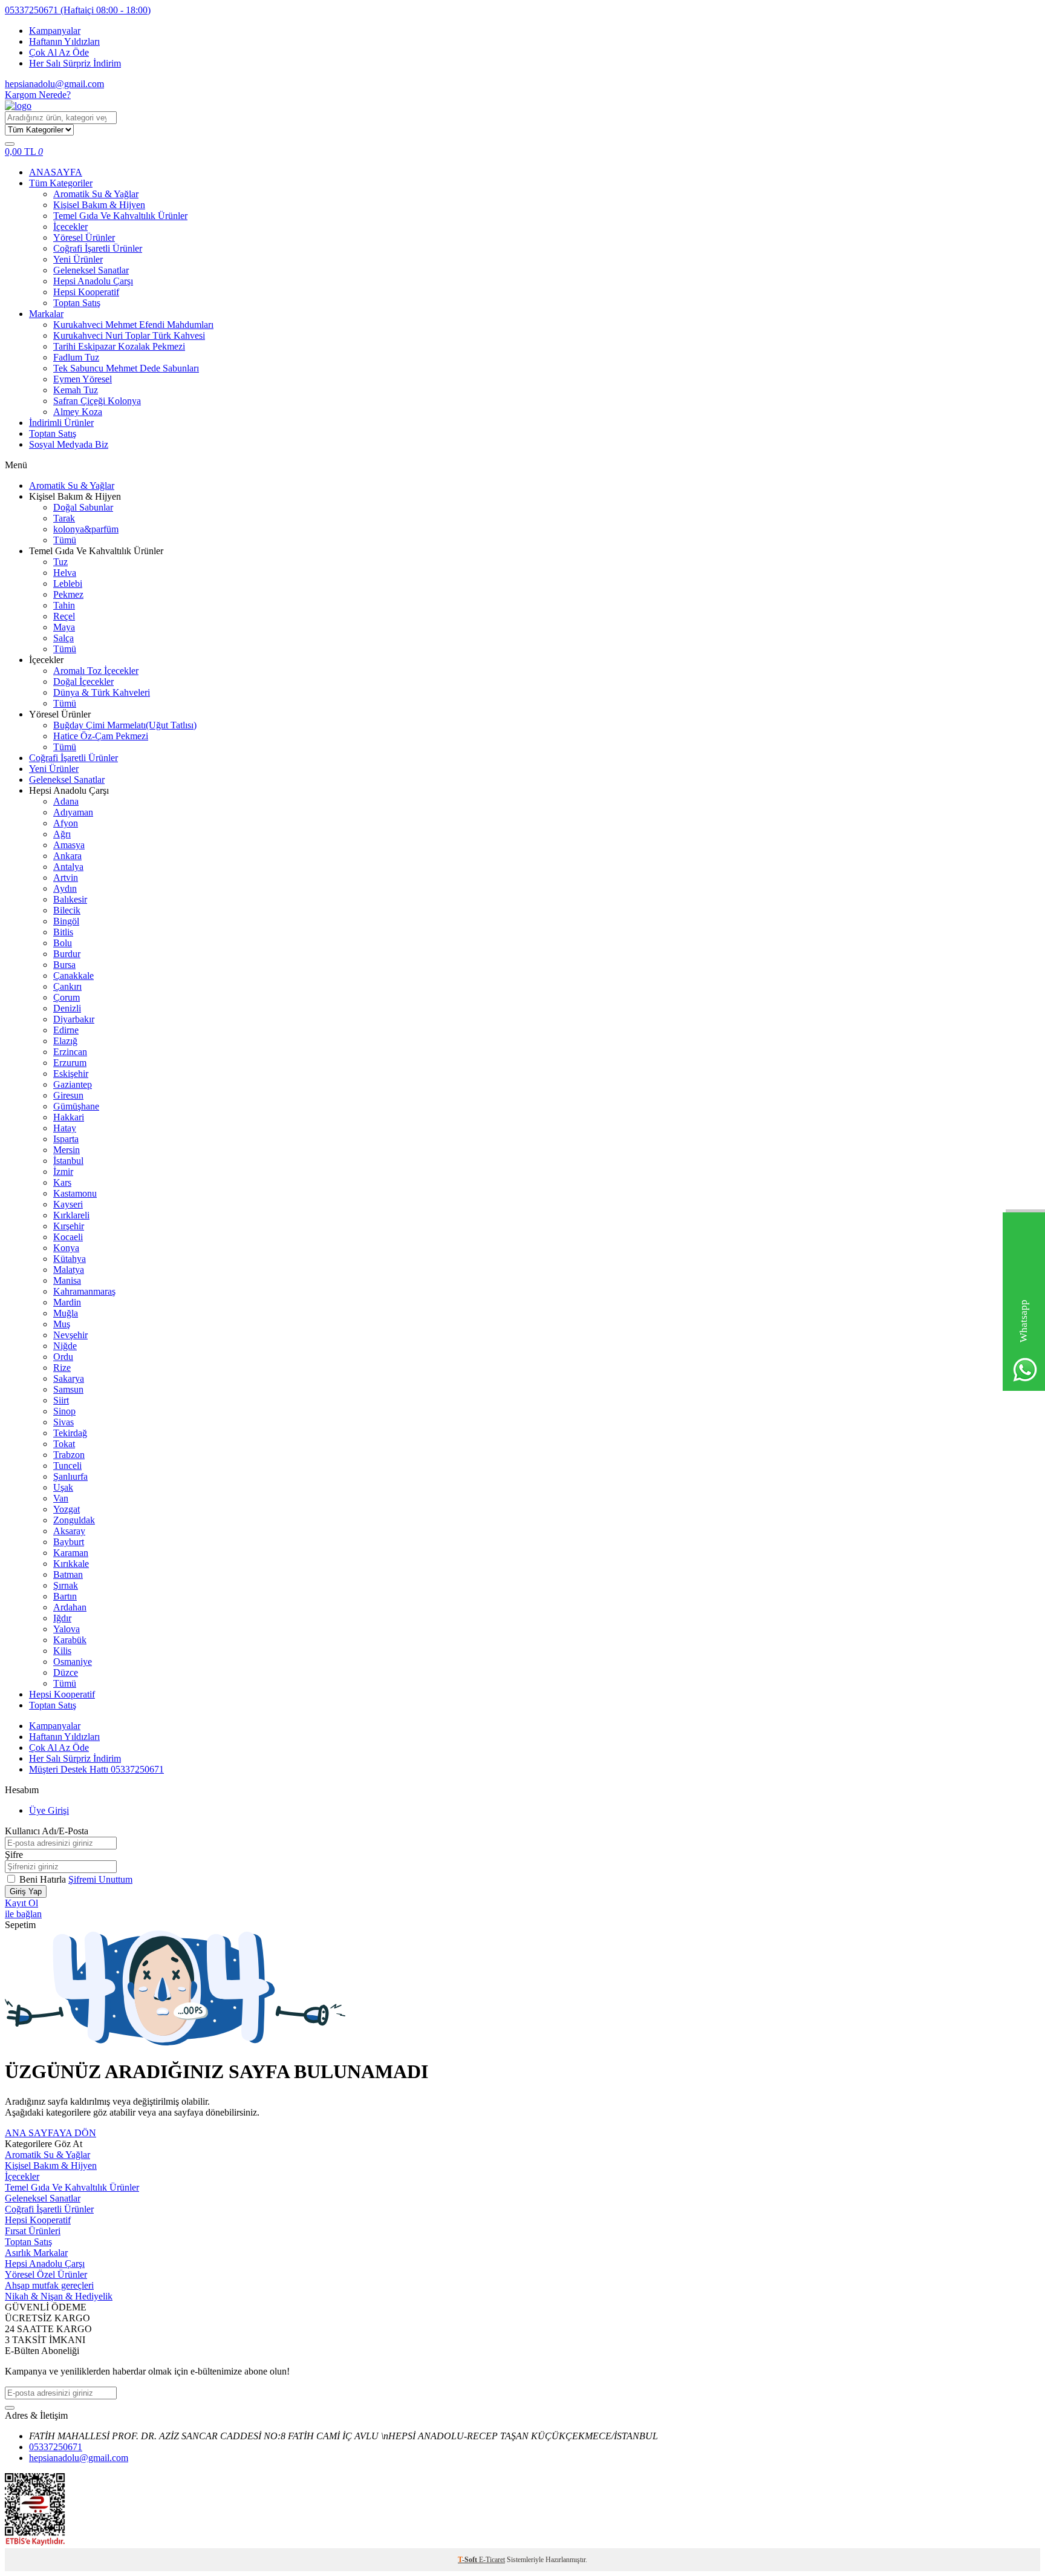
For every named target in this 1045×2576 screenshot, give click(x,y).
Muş (62, 1324)
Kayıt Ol (21, 1903)
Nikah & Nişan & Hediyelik (59, 2296)
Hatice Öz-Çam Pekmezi (101, 736)
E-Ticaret (492, 2560)
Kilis (62, 1651)
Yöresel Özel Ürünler (46, 2274)
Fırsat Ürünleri (33, 2231)
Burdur (67, 954)
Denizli (67, 1008)
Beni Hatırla (44, 1879)
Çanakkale (73, 976)
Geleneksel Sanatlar (91, 270)
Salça (63, 638)
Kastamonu (75, 1193)
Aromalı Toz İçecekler (96, 671)
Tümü (65, 540)
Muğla (66, 1313)
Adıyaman (73, 812)
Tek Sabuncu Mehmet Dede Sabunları (126, 368)
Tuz (60, 562)
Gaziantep (73, 1084)
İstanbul (68, 1161)
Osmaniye (73, 1662)
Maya (64, 627)
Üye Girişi (49, 1810)
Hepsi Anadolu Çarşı (93, 281)
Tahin (64, 605)
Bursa (64, 965)
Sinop (64, 1411)
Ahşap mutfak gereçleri (49, 2285)
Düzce (66, 1672)
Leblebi (68, 584)
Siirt (61, 1400)
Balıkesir (70, 899)
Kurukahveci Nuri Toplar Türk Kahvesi (129, 335)
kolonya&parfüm (86, 529)
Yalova (67, 1629)
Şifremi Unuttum (100, 1879)
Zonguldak (74, 1520)
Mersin (67, 1150)
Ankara (67, 856)
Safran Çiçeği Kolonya (97, 401)
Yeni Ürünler (78, 259)
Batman (68, 1574)
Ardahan (70, 1607)
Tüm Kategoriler (61, 183)
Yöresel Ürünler (84, 237)
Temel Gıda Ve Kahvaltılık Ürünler (120, 216)
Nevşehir (70, 1335)
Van (61, 1498)
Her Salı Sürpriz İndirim (75, 63)
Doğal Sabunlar (83, 507)
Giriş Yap (26, 1891)
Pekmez (68, 594)
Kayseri (68, 1204)
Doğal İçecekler (83, 682)
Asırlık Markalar (36, 2253)
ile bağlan (23, 1914)
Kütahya (70, 1259)
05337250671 (78, 10)
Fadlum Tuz (76, 357)
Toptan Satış (77, 303)
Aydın (65, 888)
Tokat (64, 1444)
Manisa (67, 1280)
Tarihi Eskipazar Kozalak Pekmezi (119, 346)
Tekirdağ (70, 1433)
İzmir (63, 1172)
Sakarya (69, 1378)
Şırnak (66, 1585)
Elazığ (65, 1041)
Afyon (66, 823)
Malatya (69, 1270)
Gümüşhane (76, 1106)
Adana (66, 801)
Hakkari (69, 1117)
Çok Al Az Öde (59, 52)
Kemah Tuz (76, 390)
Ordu (63, 1357)
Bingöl (66, 921)
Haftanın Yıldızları (64, 41)
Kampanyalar (55, 31)
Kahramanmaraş (84, 1291)
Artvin (66, 878)
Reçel (64, 616)
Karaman (71, 1553)
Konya (66, 1248)
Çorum (67, 997)
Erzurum (70, 1063)
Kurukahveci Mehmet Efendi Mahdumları (133, 325)
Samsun (68, 1389)
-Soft (468, 2560)
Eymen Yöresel (83, 379)
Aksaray (69, 1531)
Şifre (14, 1855)
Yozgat (67, 1509)
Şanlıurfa (70, 1476)
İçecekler (70, 227)
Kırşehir (69, 1226)
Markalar (46, 314)
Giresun (68, 1095)
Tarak (64, 518)
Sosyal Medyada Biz (69, 444)
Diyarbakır (74, 1019)
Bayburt (69, 1542)
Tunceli (67, 1466)
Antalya (68, 867)
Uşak (63, 1487)
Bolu (63, 943)
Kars (62, 1182)
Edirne (66, 1030)
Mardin (67, 1302)
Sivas (63, 1422)
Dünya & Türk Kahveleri (102, 692)
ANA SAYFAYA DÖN (50, 2133)
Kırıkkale (71, 1564)
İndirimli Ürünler (61, 423)
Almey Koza (78, 412)
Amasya (69, 845)
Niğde (65, 1346)
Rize (62, 1368)
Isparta (66, 1139)
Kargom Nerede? (38, 95)
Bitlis (63, 932)
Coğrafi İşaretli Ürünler (98, 248)
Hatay (65, 1128)
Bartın (65, 1596)
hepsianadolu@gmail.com (54, 84)
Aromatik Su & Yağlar (96, 194)
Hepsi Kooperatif (86, 292)
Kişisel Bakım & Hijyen (99, 205)
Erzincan (70, 1052)
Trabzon (69, 1455)
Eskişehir (71, 1074)
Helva (65, 573)
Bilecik (67, 910)
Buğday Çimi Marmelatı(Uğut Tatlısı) (125, 725)
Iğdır (62, 1618)
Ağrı (62, 834)
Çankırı (67, 986)
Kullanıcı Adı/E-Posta (47, 1831)
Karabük (70, 1640)
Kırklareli (71, 1215)
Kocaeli (68, 1237)
